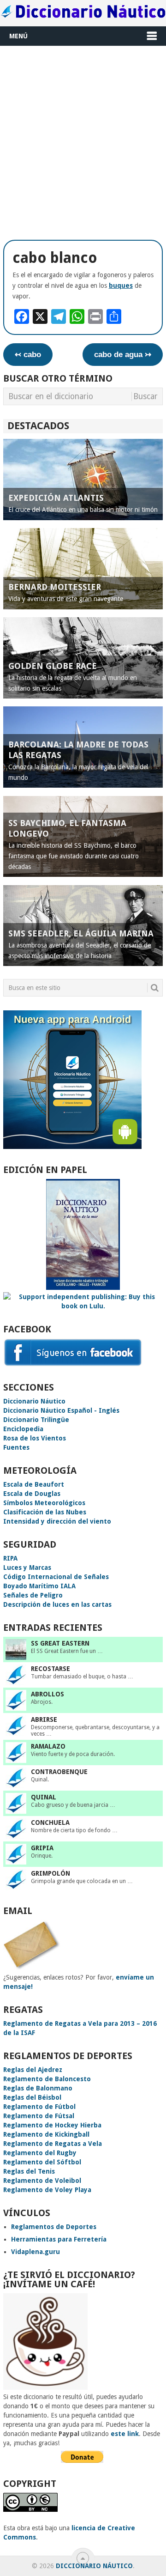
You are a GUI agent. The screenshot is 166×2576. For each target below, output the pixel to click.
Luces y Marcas (27, 1567)
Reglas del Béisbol (32, 2097)
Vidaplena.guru (36, 2252)
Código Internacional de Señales (56, 1577)
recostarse (50, 1669)
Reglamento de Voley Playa (47, 2190)
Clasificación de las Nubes (45, 1512)
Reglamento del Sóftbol (42, 2162)
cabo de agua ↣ (123, 355)
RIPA (10, 1558)
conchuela (50, 1823)
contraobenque (59, 1772)
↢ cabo (28, 355)
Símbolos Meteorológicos (44, 1503)
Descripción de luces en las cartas (57, 1604)
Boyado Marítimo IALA (39, 1586)
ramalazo (48, 1746)
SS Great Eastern (60, 1643)
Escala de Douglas (32, 1494)
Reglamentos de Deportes (54, 2227)
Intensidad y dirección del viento (57, 1521)
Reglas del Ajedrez (33, 2070)
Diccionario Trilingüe (36, 1420)
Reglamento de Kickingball (46, 2134)
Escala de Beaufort (34, 1484)
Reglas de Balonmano (38, 2088)
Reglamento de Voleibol (42, 2181)
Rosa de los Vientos (35, 1438)
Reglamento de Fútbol (39, 2107)
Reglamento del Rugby (40, 2153)
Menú (18, 36)
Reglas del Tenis (29, 2171)
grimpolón (50, 1873)
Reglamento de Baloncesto (47, 2079)
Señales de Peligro (33, 1595)
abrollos (47, 1694)
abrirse (44, 1719)
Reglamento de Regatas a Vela (53, 2144)
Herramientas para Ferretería (59, 2239)
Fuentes (16, 1447)
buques (121, 286)
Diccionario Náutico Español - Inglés (61, 1410)
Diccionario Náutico (34, 1401)
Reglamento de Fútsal (39, 2116)
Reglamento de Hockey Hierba (52, 2125)
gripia (42, 1848)
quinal (44, 1797)
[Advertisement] (83, 141)
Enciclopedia (23, 1429)
